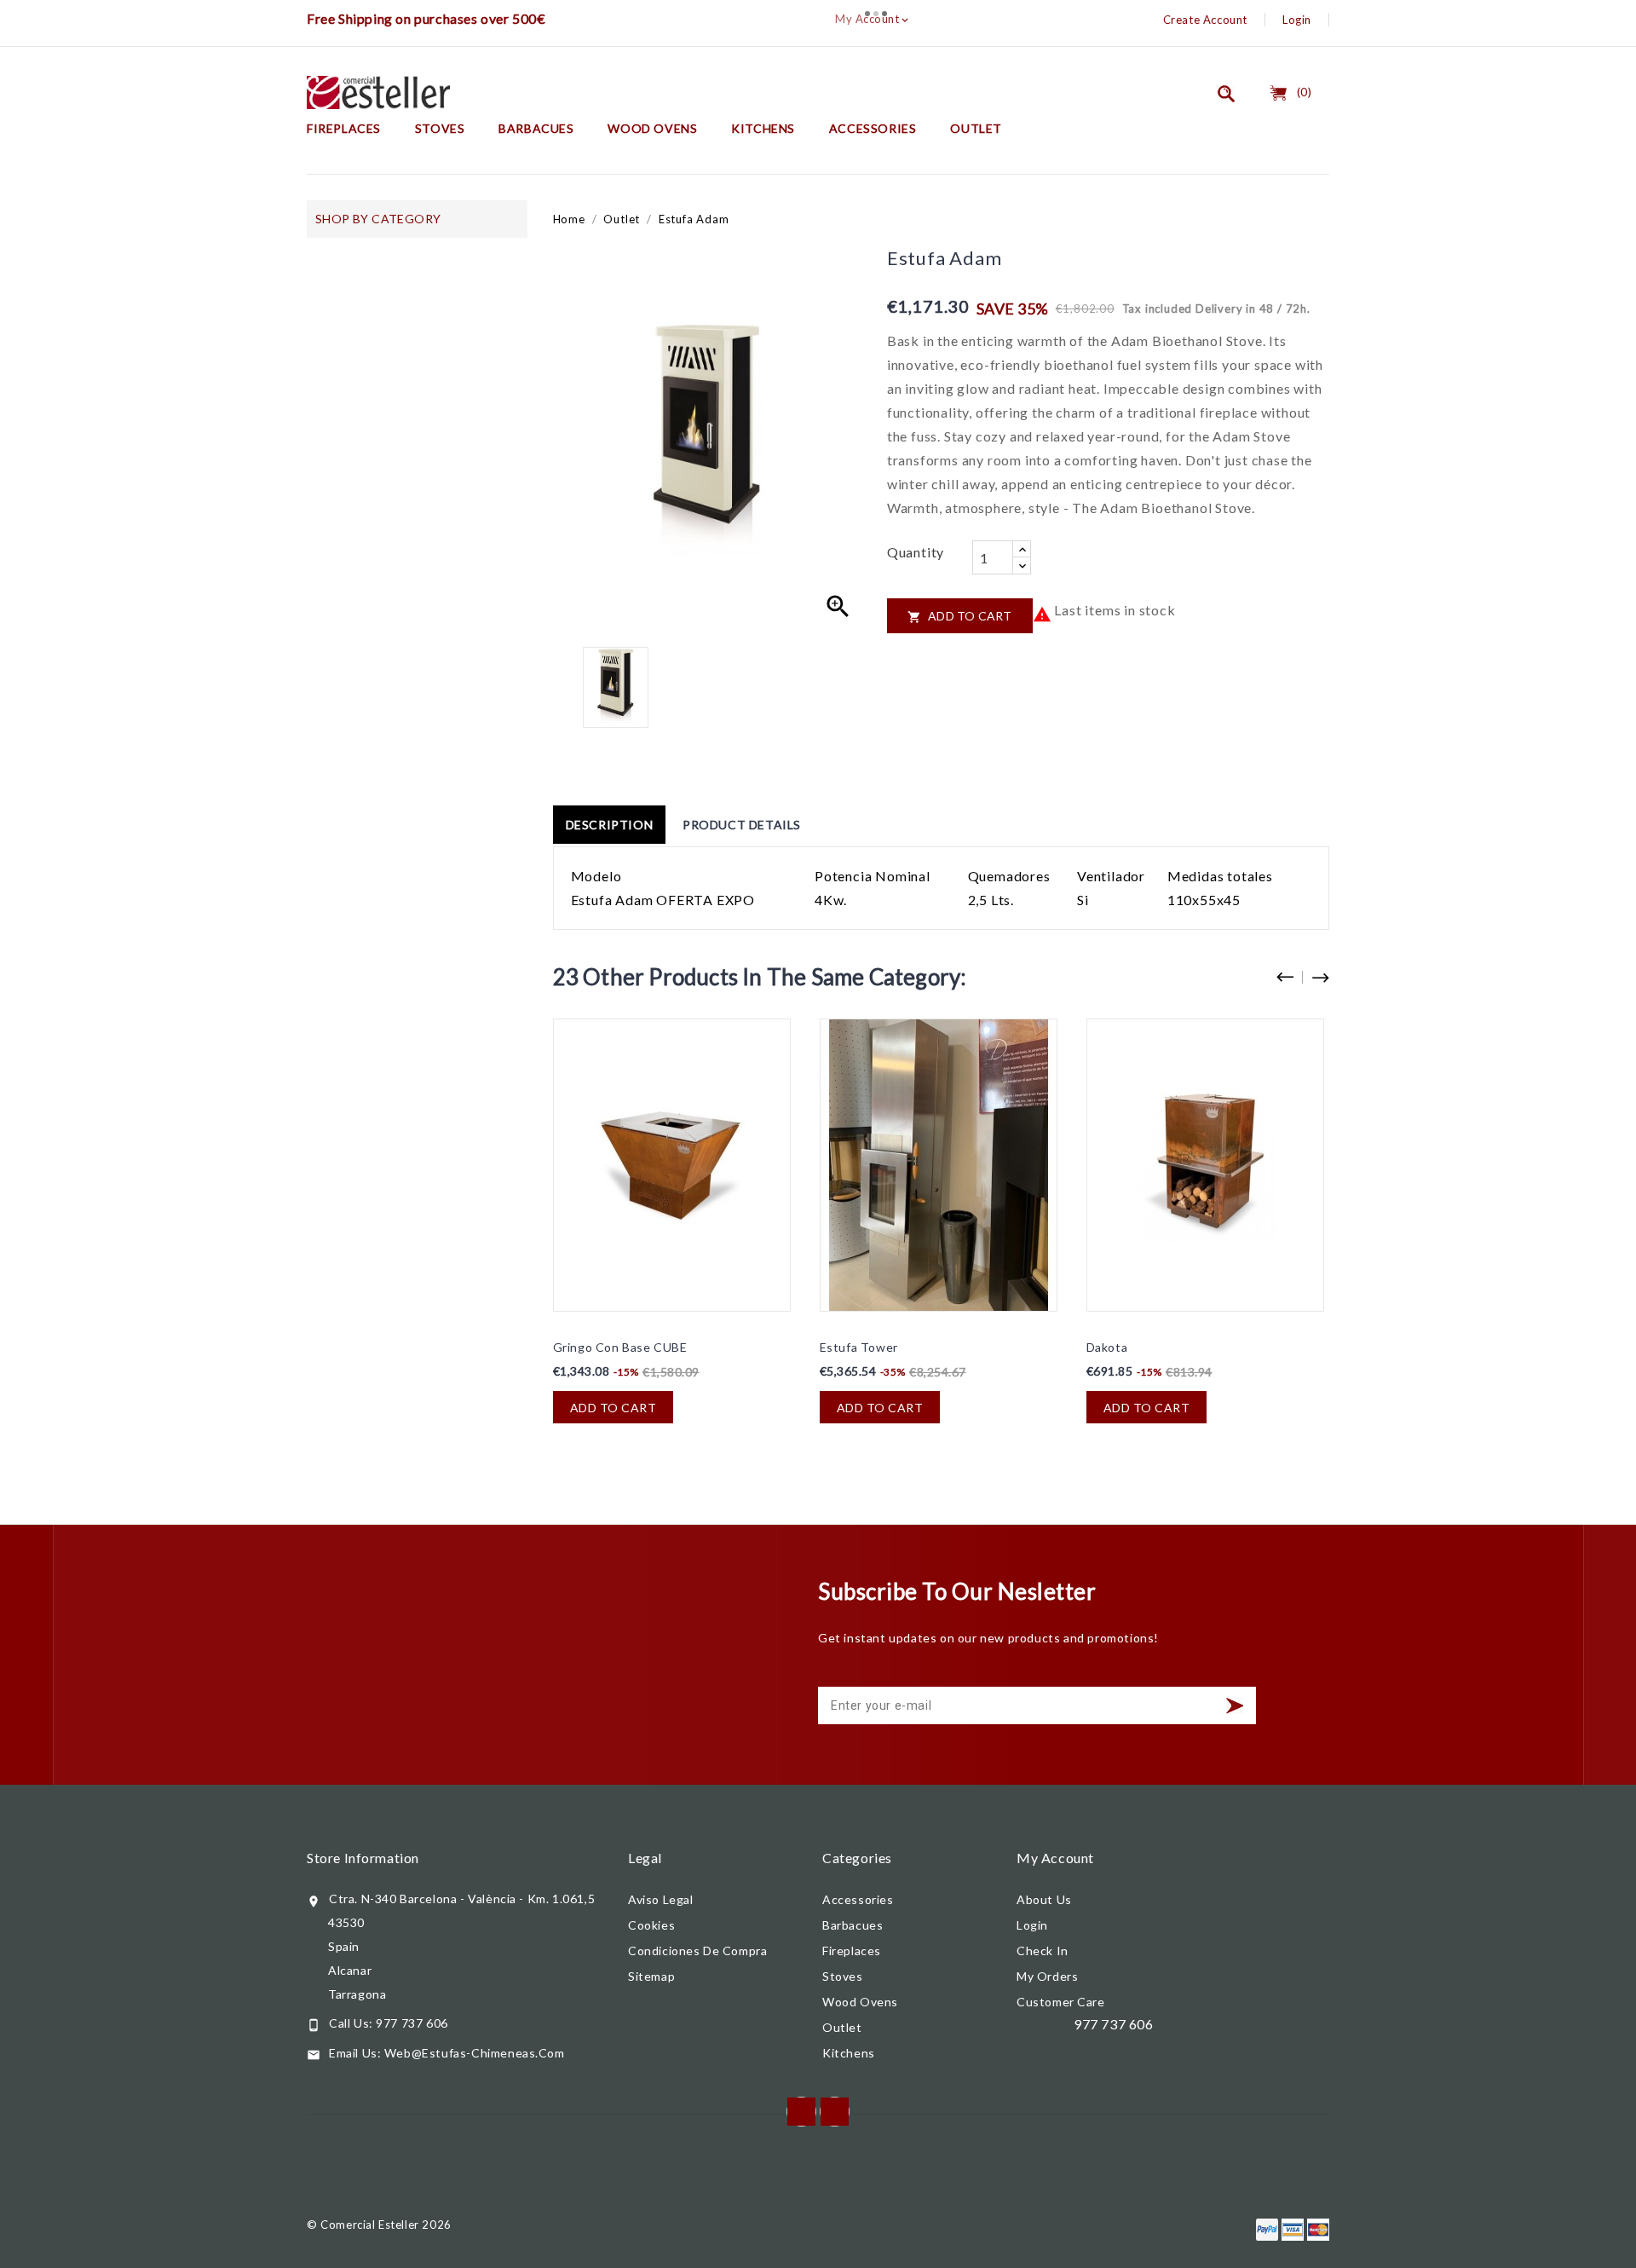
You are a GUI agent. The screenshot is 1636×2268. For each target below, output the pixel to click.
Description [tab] (610, 825)
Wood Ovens (652, 128)
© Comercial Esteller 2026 (379, 2225)
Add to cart (960, 616)
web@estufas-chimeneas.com (475, 2053)
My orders (1047, 1976)
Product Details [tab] (742, 825)
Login (1297, 20)
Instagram (835, 2112)
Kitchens (763, 128)
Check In (1043, 1951)
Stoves (440, 128)
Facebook (801, 2112)
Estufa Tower (859, 1347)
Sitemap (651, 1976)
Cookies (651, 1925)
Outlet (976, 128)
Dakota (1107, 1347)
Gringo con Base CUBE (620, 1347)
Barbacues (536, 128)
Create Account (1205, 20)
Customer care (1061, 2002)
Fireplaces (344, 128)
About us (1044, 1899)
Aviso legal (661, 1899)
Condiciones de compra (697, 1951)
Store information (363, 1858)
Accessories (873, 128)
